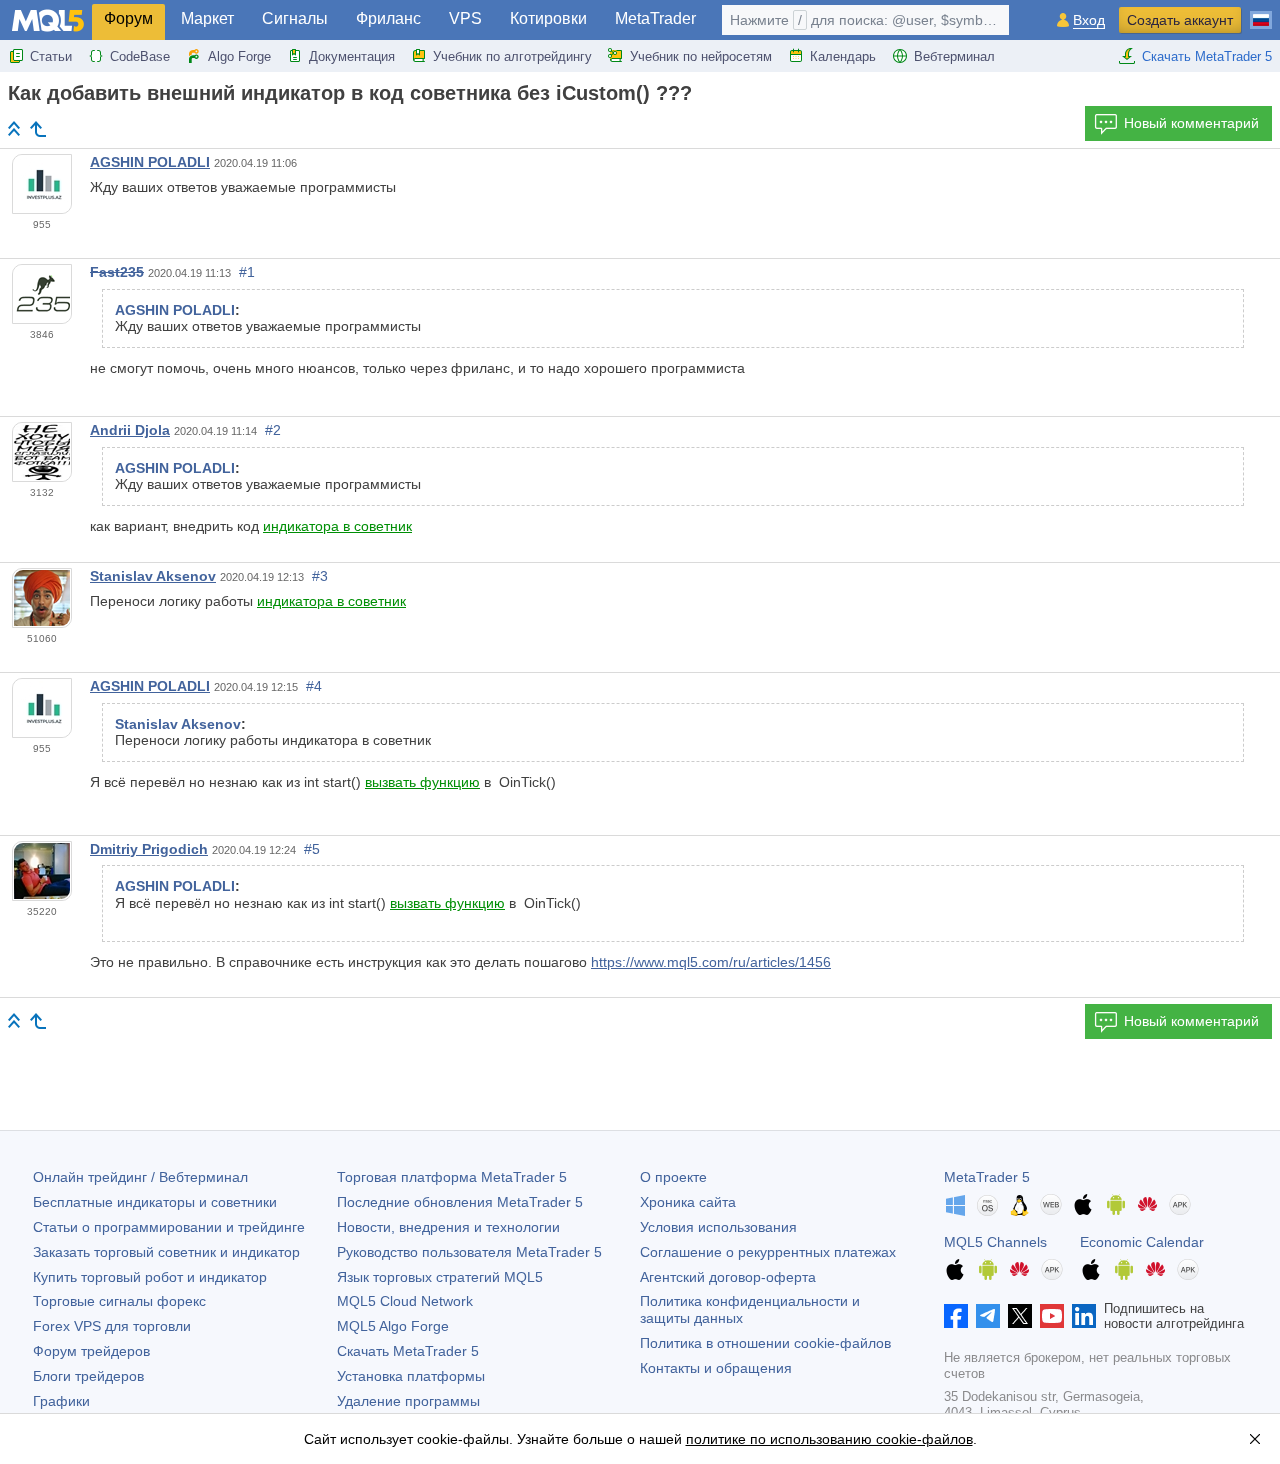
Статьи (51, 56)
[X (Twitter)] (1020, 1316)
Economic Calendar (1142, 1242)
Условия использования (718, 1227)
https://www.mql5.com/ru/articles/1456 (711, 962)
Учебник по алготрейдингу (512, 56)
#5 (312, 849)
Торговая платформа (452, 1177)
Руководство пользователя (469, 1252)
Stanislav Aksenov (153, 576)
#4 (314, 686)
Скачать (408, 1351)
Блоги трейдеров (88, 1376)
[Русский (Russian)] (1261, 12)
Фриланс (388, 18)
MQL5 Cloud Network (405, 1301)
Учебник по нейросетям (701, 56)
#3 (320, 576)
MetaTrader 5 (987, 1177)
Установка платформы (411, 1376)
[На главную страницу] (14, 128)
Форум (128, 18)
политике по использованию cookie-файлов (829, 1439)
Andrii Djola (130, 430)
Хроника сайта (688, 1202)
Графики (61, 1401)
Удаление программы (408, 1401)
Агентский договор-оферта (728, 1277)
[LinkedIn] (1084, 1316)
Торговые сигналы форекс (119, 1301)
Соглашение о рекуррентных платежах (768, 1252)
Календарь (843, 56)
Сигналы (295, 18)
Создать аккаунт (1180, 20)
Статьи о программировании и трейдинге (169, 1227)
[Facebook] (956, 1316)
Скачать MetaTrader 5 (1207, 56)
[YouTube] (1052, 1316)
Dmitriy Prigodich (149, 849)
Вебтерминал (954, 56)
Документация (352, 56)
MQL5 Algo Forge (393, 1326)
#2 (273, 430)
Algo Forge (239, 56)
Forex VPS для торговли (112, 1326)
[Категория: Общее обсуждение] (38, 129)
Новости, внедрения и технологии (448, 1227)
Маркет (207, 18)
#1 (247, 272)
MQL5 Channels (995, 1242)
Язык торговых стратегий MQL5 (440, 1277)
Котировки (548, 18)
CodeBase (140, 56)
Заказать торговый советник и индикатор (166, 1252)
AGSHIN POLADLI (150, 162)
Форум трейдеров (91, 1351)
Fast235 (117, 272)
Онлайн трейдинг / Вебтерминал (140, 1177)
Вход (1089, 20)
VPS (465, 18)
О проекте (673, 1177)
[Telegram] (988, 1316)
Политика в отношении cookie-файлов (765, 1343)
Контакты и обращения (716, 1368)
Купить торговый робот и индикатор (150, 1277)
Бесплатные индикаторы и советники (155, 1202)
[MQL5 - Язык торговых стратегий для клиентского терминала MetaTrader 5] (48, 20)
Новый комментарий (1191, 123)
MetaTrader (655, 18)
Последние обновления (460, 1202)
